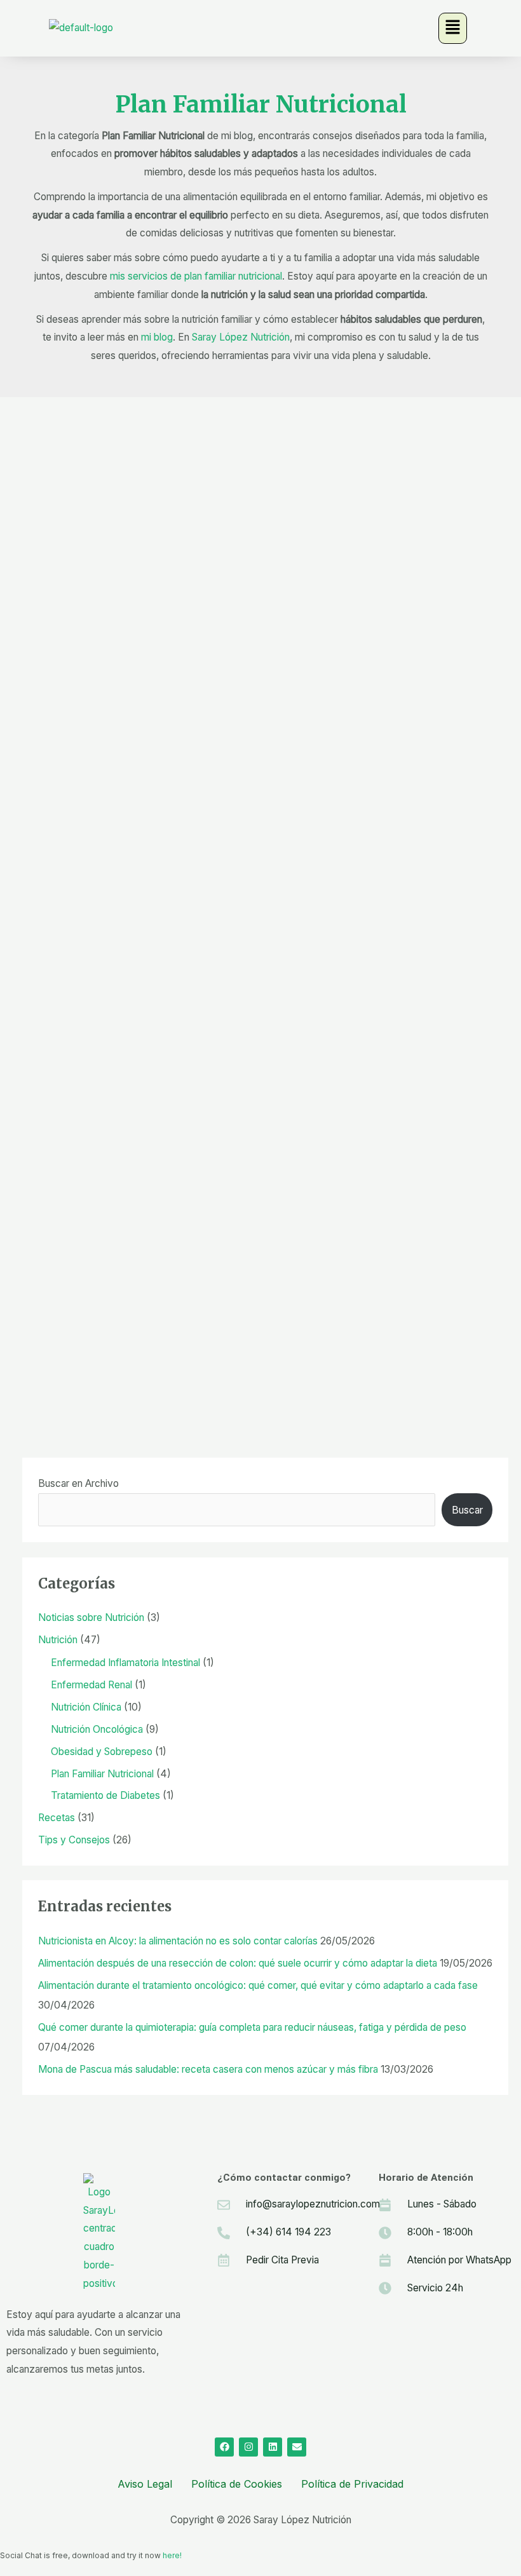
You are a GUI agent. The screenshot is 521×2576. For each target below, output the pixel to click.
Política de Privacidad (352, 2484)
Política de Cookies (237, 2484)
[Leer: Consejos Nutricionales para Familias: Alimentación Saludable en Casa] (98, 1228)
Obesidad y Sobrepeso (102, 1752)
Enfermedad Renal (91, 1685)
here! (172, 2555)
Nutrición (57, 557)
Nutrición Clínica (86, 1707)
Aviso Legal (145, 2484)
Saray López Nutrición (241, 337)
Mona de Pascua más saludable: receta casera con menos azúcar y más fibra (208, 2069)
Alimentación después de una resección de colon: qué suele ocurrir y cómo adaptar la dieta (238, 1963)
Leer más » (66, 658)
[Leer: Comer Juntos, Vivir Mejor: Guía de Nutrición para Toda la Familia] (95, 732)
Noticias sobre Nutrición (91, 1617)
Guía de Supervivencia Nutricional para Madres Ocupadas (235, 1014)
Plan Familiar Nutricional (140, 557)
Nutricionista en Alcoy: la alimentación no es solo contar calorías (178, 1941)
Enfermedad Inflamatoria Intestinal (125, 1663)
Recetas (223, 1035)
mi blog (157, 337)
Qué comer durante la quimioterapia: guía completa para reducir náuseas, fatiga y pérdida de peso (252, 2027)
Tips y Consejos (240, 557)
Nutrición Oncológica (97, 1729)
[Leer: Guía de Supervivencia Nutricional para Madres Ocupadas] (144, 980)
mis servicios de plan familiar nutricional (196, 276)
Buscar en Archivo (78, 1483)
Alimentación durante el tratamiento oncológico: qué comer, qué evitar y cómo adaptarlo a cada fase (258, 1985)
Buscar (467, 1510)
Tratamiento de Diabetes (105, 1795)
